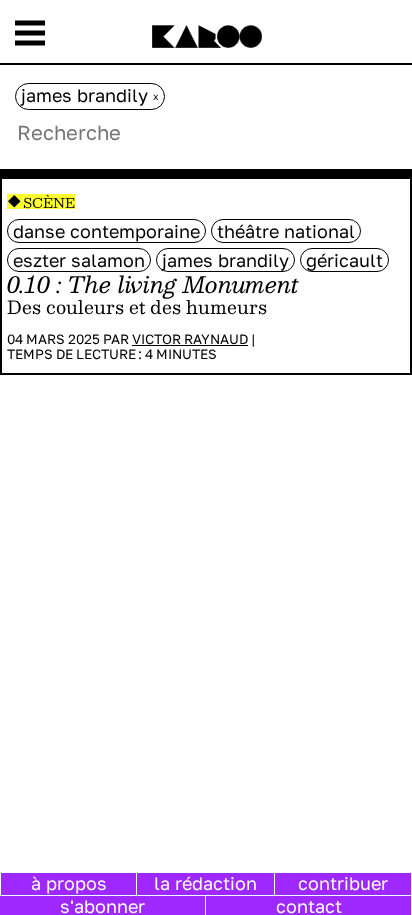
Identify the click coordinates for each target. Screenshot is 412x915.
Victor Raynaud (190, 339)
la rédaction (205, 883)
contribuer (343, 883)
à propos (69, 883)
